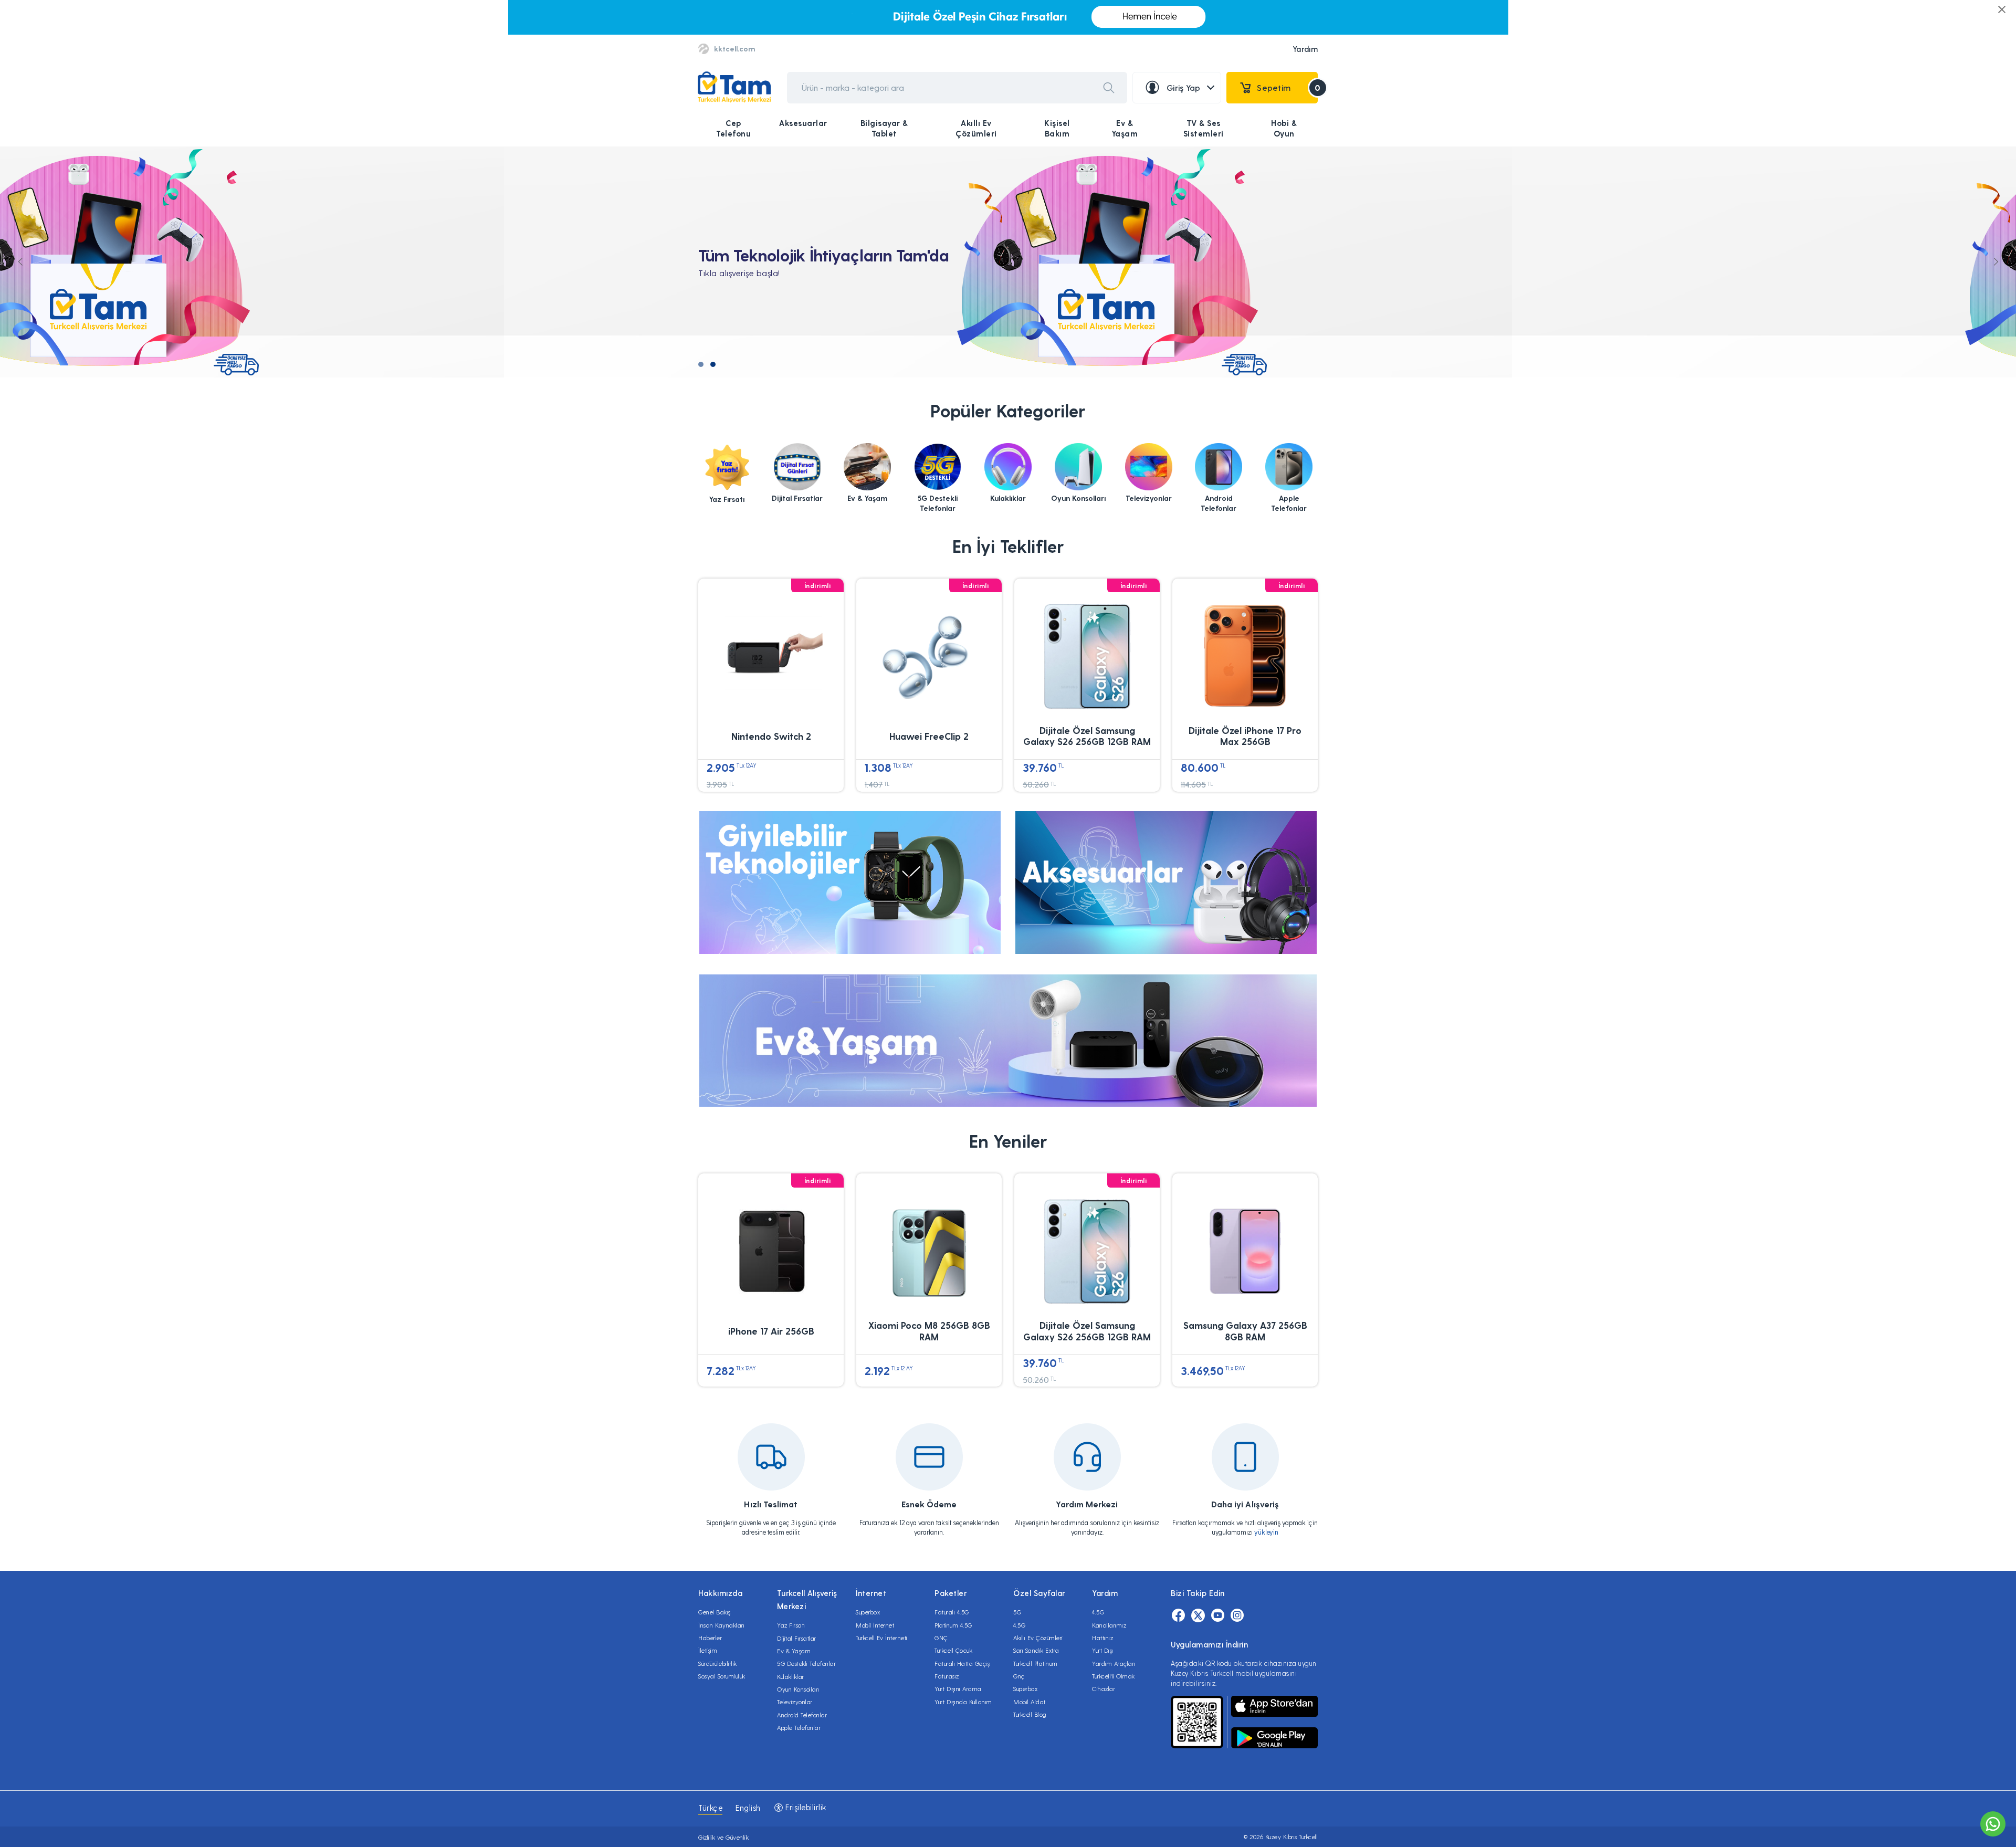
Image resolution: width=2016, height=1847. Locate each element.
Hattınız (1102, 1638)
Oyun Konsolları (798, 1689)
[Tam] (734, 87)
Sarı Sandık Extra (1036, 1650)
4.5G (1019, 1625)
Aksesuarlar (803, 123)
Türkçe (710, 1808)
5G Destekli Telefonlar (806, 1663)
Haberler (710, 1638)
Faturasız (947, 1676)
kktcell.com (734, 49)
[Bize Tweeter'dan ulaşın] (1198, 1615)
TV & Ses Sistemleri (1204, 128)
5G (1017, 1612)
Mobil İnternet (875, 1625)
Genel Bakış (715, 1612)
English (748, 1808)
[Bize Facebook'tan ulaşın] (1178, 1615)
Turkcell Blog (1030, 1714)
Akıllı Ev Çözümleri (976, 128)
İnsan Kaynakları (721, 1625)
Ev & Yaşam (1125, 128)
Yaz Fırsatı (791, 1625)
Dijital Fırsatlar (797, 1638)
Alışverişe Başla (750, 286)
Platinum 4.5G (953, 1625)
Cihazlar (1104, 1688)
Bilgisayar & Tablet (884, 128)
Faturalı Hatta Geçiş (962, 1663)
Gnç (1019, 1676)
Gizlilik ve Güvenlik (723, 1837)
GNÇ (941, 1638)
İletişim (708, 1650)
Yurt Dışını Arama (958, 1688)
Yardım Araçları (1114, 1663)
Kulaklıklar (791, 1676)
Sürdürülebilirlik (718, 1663)
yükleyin (1266, 1532)
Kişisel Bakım (1057, 128)
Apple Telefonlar (799, 1727)
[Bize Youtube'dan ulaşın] (1218, 1615)
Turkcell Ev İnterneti (882, 1638)
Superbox (868, 1612)
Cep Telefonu (733, 128)
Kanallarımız (1109, 1625)
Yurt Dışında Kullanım (963, 1702)
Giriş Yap (1184, 87)
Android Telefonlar (802, 1715)
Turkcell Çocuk (953, 1650)
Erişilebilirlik (805, 1807)
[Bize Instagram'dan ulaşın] (1237, 1615)
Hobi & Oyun (1284, 128)
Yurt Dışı (1103, 1650)
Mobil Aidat (1030, 1702)
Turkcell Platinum (1036, 1663)
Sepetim (1287, 87)
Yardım (1305, 49)
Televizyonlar (795, 1702)
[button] (701, 364)
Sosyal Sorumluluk (722, 1676)
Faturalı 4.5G (952, 1612)
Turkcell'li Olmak (1114, 1676)
